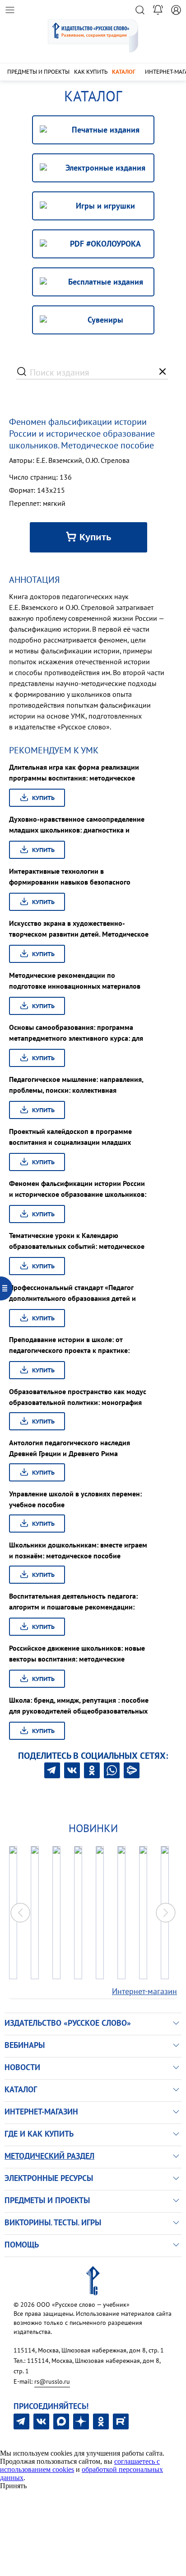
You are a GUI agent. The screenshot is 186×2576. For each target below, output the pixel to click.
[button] (166, 1913)
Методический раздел (49, 2156)
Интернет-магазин (144, 1991)
